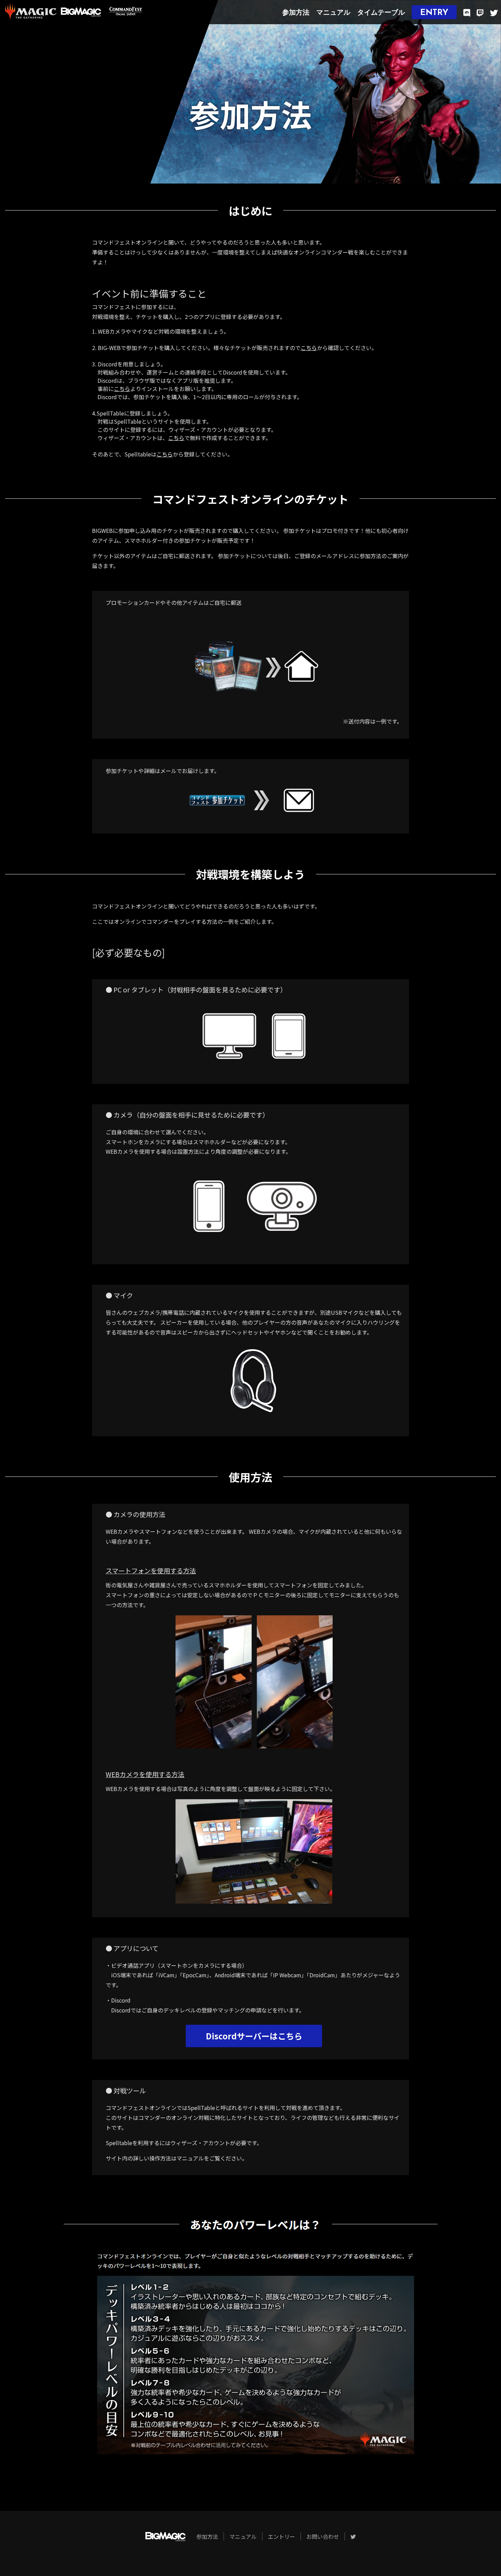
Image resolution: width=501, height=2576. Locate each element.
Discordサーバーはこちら (254, 2036)
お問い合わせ (323, 2536)
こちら (309, 348)
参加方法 (296, 13)
